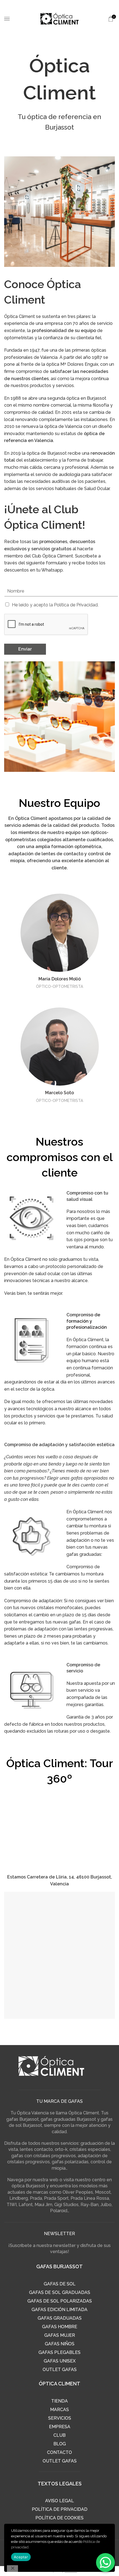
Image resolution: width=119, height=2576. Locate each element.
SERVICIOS (60, 2418)
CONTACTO (59, 2452)
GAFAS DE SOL (60, 2284)
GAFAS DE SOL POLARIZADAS (60, 2301)
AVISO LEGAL (59, 2501)
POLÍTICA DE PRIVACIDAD (60, 2509)
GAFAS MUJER (60, 2335)
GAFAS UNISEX (60, 2361)
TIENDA (59, 2401)
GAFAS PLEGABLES (59, 2352)
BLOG (60, 2444)
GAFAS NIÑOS (60, 2344)
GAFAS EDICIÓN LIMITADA (59, 2310)
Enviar (25, 649)
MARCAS (59, 2410)
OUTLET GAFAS (60, 2370)
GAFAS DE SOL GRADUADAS (60, 2292)
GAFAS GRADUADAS (60, 2318)
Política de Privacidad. (76, 605)
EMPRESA (60, 2427)
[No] (12, 2569)
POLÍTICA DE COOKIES (59, 2518)
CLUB (59, 2435)
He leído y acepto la (55, 605)
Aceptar (21, 2557)
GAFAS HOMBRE (60, 2327)
